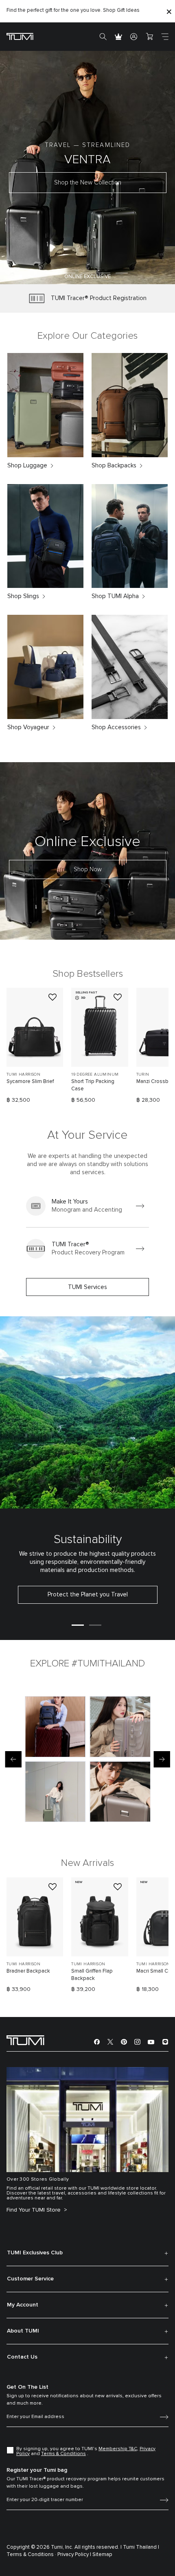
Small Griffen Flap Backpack (92, 1975)
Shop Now (88, 869)
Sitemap (102, 2555)
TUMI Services (87, 1287)
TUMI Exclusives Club (35, 2253)
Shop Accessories (116, 727)
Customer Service (30, 2279)
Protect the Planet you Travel (88, 1595)
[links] (87, 1206)
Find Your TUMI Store (34, 2210)
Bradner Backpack (28, 1971)
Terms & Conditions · (31, 2555)
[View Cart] (149, 37)
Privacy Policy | (74, 2555)
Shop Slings (23, 596)
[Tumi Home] (20, 36)
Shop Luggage (27, 466)
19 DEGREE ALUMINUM (95, 1074)
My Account (23, 2305)
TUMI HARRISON (23, 1074)
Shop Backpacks (114, 466)
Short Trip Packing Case (93, 1085)
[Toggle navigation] (165, 37)
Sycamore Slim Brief (30, 1082)
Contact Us (22, 2357)
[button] (52, 273)
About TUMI (23, 2331)
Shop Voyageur (28, 727)
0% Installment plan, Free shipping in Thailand (77, 10)
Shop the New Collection (88, 183)
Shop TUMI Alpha (115, 596)
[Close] (169, 11)
